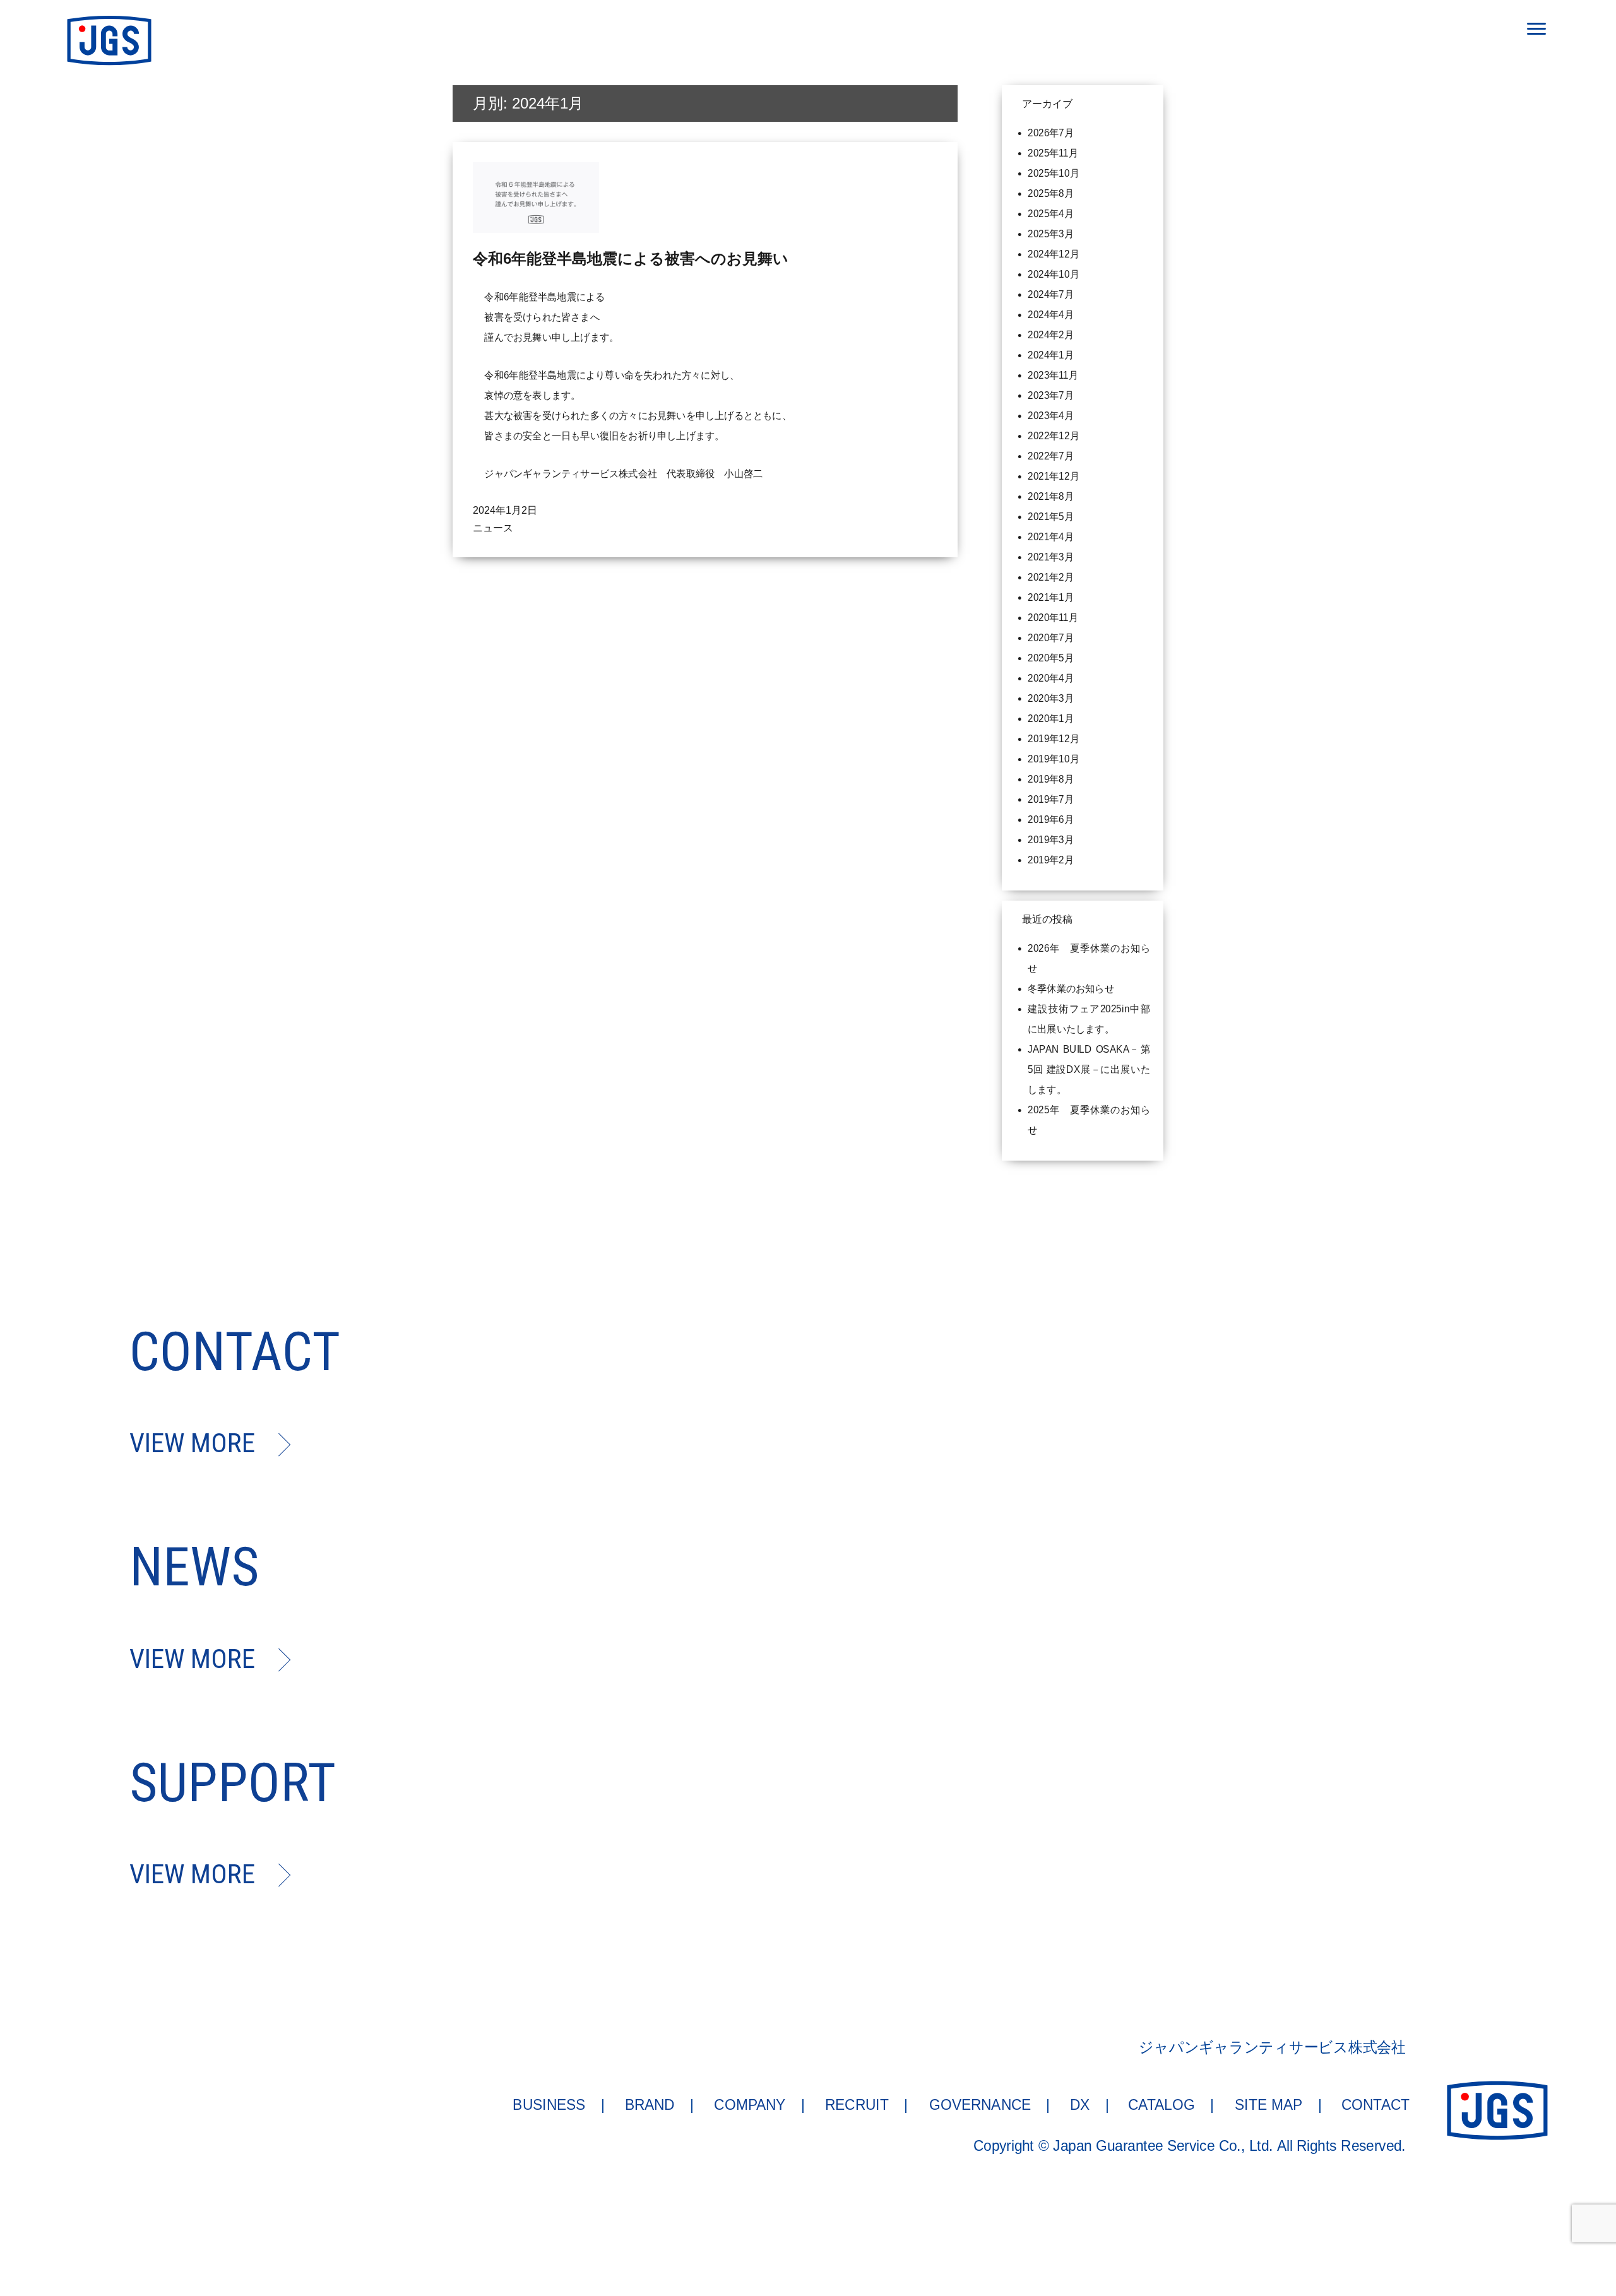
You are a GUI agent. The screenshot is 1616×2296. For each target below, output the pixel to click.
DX (1080, 2104)
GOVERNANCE (980, 2104)
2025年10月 (1054, 173)
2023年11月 (1053, 375)
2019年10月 (1054, 759)
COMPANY (750, 2104)
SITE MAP (1268, 2104)
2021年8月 (1051, 496)
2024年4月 (1051, 315)
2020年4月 (1051, 678)
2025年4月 (1051, 214)
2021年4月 (1051, 537)
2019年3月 (1051, 840)
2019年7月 (1051, 799)
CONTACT (1375, 2104)
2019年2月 (1051, 860)
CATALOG (1162, 2104)
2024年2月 (1051, 335)
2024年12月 (1054, 254)
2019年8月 (1051, 779)
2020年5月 (1051, 658)
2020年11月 (1053, 618)
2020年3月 (1051, 698)
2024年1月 (1051, 355)
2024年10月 (1054, 274)
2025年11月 (1053, 153)
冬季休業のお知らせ (1071, 989)
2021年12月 (1054, 476)
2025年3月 (1051, 234)
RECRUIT (857, 2104)
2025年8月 (1051, 193)
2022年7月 (1051, 456)
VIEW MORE (192, 1443)
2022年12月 (1054, 436)
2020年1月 (1051, 719)
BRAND (650, 2104)
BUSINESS (550, 2104)
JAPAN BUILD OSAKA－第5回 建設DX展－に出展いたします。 (1089, 1069)
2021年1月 (1051, 597)
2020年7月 (1051, 638)
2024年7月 (1051, 294)
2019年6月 (1051, 820)
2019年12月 (1054, 739)
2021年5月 (1051, 517)
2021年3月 (1051, 557)
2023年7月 (1051, 395)
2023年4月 (1051, 416)
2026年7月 (1051, 133)
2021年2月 (1051, 577)
